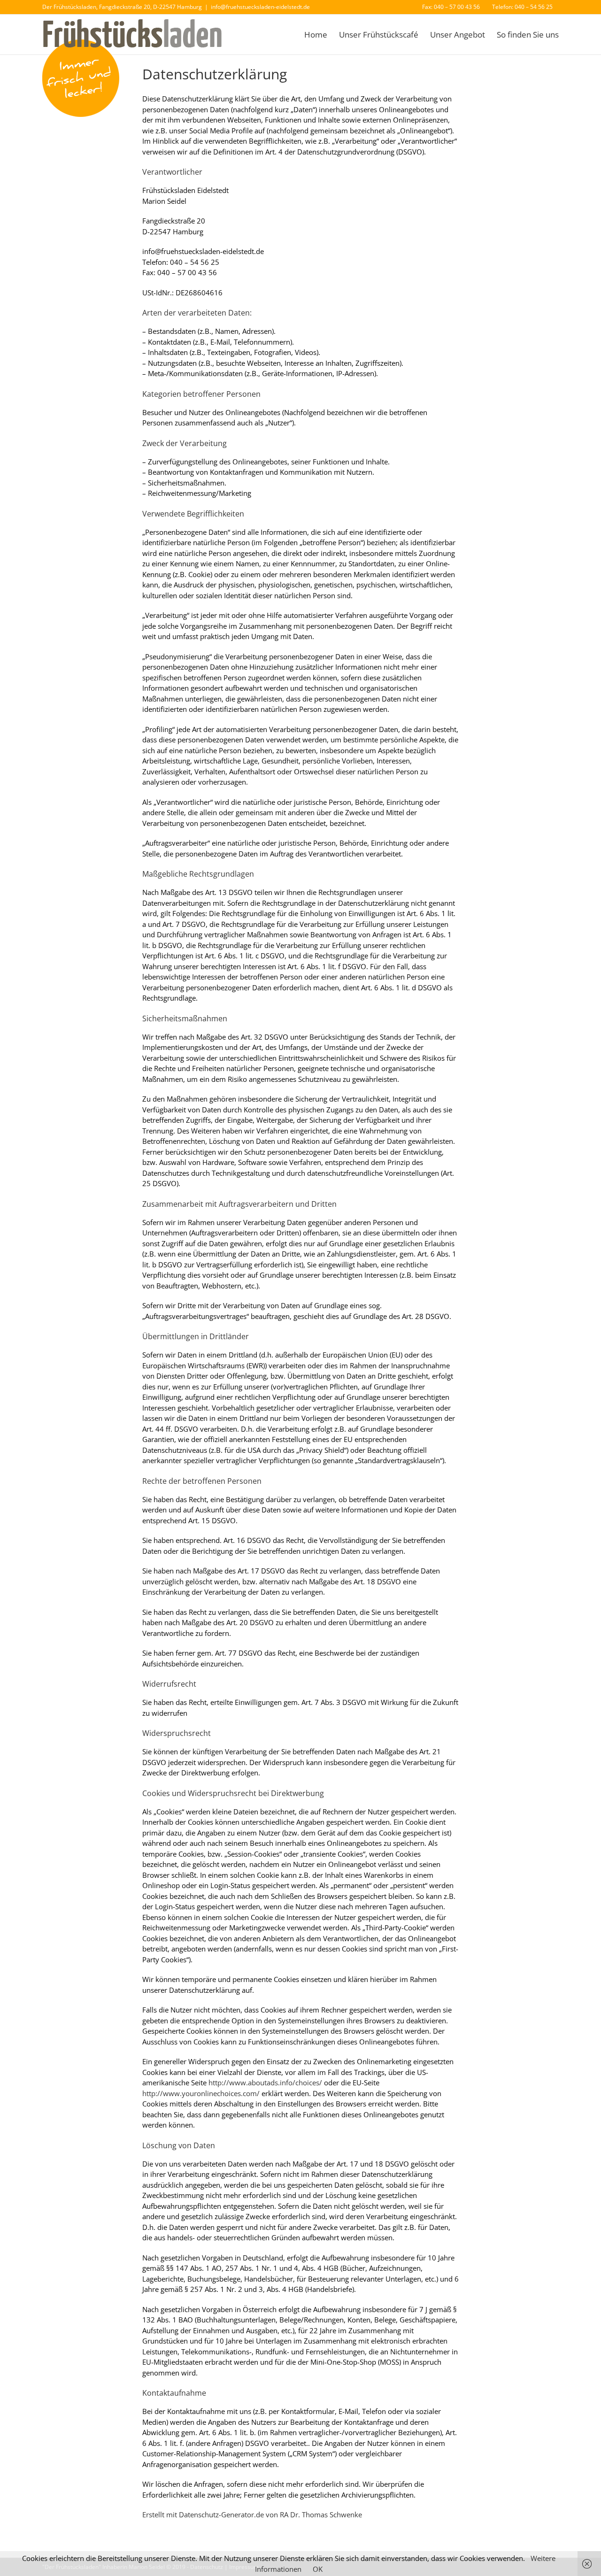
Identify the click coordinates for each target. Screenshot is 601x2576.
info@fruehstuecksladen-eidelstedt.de (260, 7)
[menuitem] (451, 7)
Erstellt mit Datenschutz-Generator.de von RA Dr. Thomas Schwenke (252, 2514)
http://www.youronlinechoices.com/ (201, 2093)
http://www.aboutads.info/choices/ (265, 2082)
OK (318, 2569)
